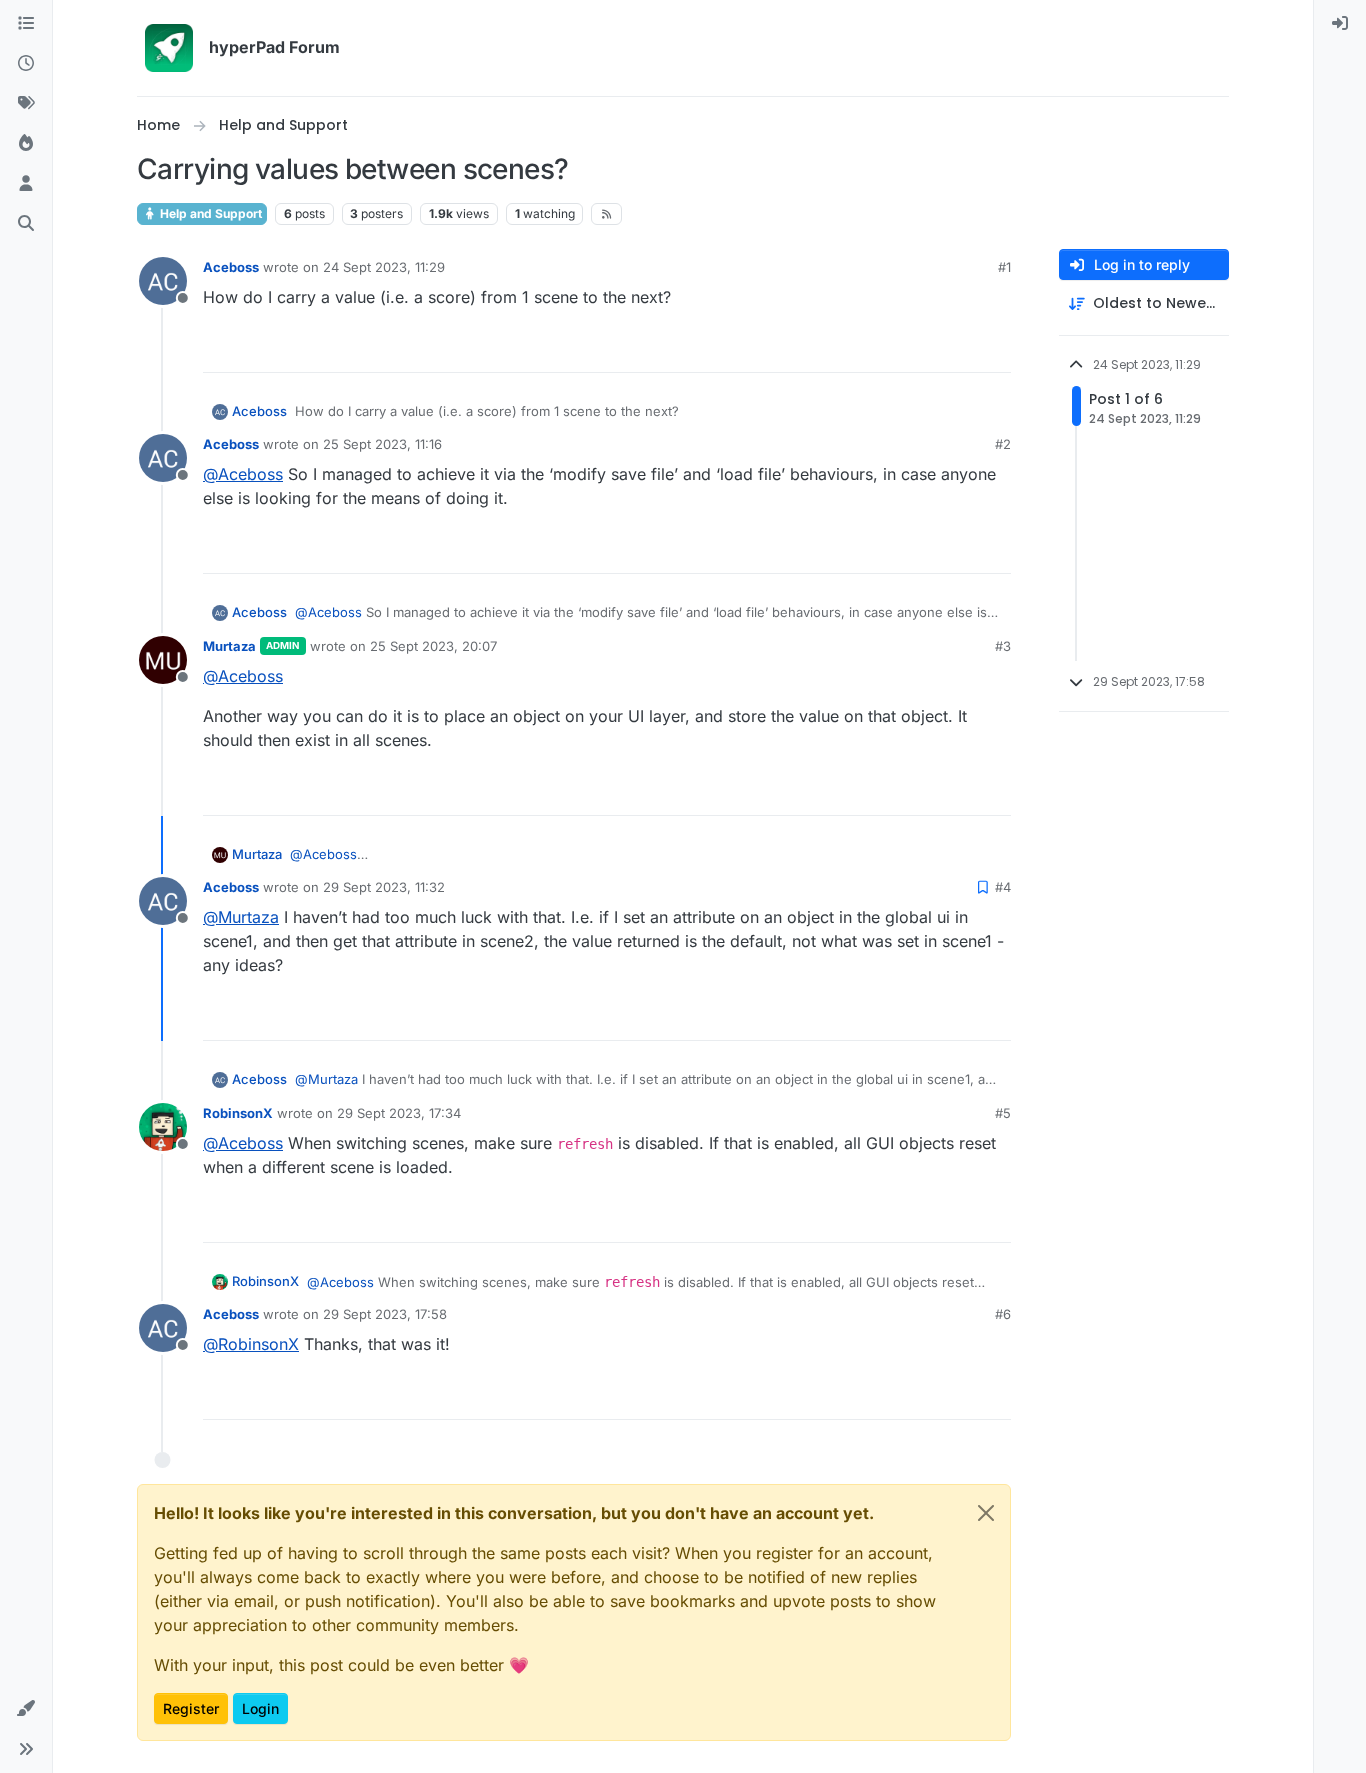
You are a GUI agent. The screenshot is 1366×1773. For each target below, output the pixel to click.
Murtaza (229, 646)
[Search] (26, 224)
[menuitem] (1340, 24)
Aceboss (231, 267)
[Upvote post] (926, 348)
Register (191, 1708)
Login (260, 1708)
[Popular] (26, 144)
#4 (1003, 887)
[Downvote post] (994, 348)
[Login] (1340, 24)
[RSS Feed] (606, 214)
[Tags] (26, 104)
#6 (1003, 1314)
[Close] (986, 1513)
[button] (26, 1709)
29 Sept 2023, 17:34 (399, 1113)
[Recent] (26, 64)
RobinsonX (238, 1113)
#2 (1003, 444)
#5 (1003, 1113)
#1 (1004, 267)
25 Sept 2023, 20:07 (433, 646)
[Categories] (26, 24)
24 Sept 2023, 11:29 (384, 267)
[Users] (26, 184)
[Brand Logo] (169, 48)
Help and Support (209, 213)
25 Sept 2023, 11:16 (382, 444)
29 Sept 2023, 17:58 (385, 1314)
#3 (1003, 646)
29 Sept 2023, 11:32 (384, 887)
